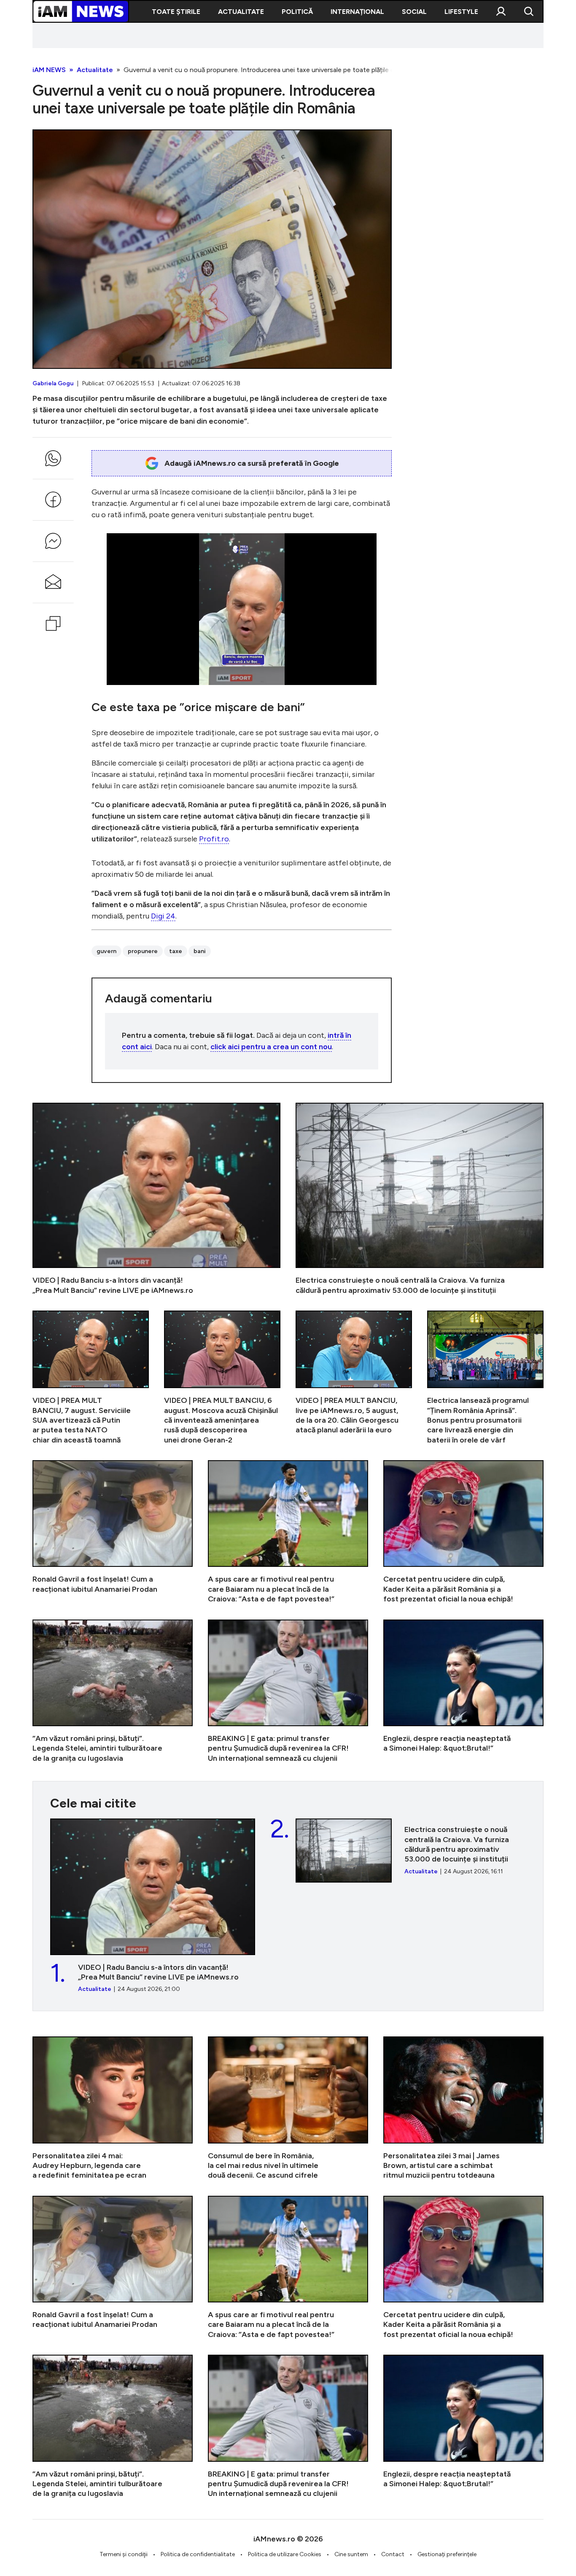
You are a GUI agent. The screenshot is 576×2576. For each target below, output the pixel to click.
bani (200, 951)
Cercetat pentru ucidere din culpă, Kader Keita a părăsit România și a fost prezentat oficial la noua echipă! (463, 1532)
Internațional (357, 12)
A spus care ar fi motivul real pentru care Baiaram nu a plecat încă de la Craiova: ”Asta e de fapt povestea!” (288, 1532)
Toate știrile (176, 12)
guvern (106, 951)
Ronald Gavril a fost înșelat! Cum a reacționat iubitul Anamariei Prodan (113, 1532)
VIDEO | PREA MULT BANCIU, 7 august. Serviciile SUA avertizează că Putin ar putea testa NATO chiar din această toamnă (91, 1378)
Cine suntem (351, 2554)
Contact (393, 2554)
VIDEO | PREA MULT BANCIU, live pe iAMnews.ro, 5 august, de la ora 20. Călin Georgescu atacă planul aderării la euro (354, 1378)
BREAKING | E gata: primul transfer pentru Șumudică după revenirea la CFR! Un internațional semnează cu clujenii (288, 1691)
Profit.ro (214, 839)
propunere (143, 951)
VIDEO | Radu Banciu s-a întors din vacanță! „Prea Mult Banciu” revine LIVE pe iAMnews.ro (156, 1199)
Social (414, 12)
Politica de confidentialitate (198, 2554)
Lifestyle (461, 12)
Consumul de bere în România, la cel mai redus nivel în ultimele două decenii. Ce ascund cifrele (288, 2108)
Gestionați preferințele (447, 2554)
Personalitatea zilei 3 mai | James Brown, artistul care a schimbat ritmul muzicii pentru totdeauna (463, 2108)
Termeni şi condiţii (124, 2554)
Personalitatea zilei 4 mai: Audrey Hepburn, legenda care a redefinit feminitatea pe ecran (113, 2108)
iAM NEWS (49, 70)
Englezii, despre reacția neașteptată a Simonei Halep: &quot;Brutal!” (463, 1691)
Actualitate (241, 12)
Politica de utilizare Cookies (285, 2554)
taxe (176, 951)
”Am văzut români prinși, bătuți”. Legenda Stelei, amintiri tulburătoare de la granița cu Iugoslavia (113, 1691)
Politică (297, 12)
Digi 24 (163, 916)
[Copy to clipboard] (53, 623)
